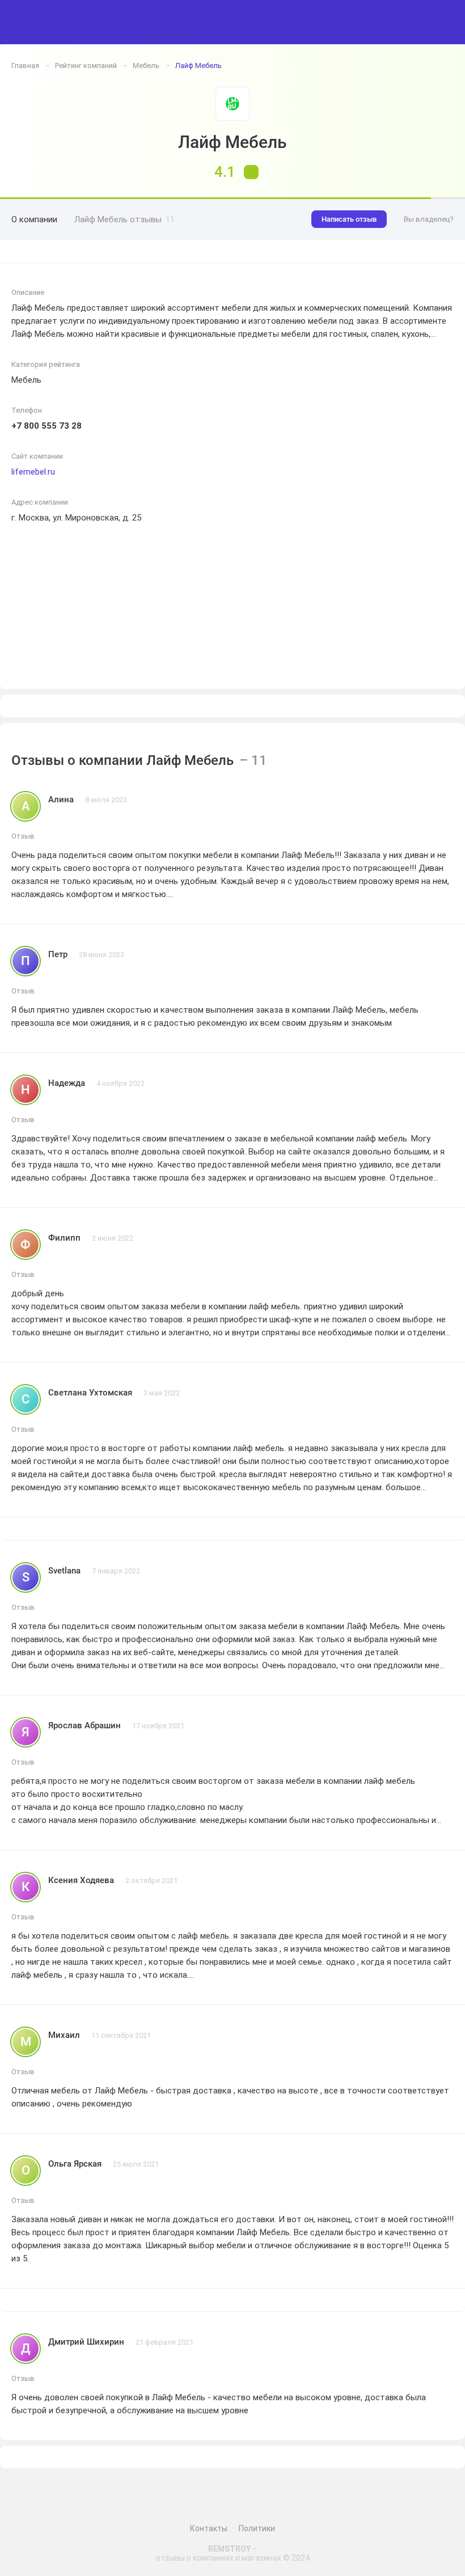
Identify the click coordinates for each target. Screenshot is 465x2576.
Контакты (209, 2528)
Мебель (146, 65)
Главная (25, 65)
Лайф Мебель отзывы (124, 219)
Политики (257, 2528)
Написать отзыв (349, 219)
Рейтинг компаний (86, 65)
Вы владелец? (429, 219)
